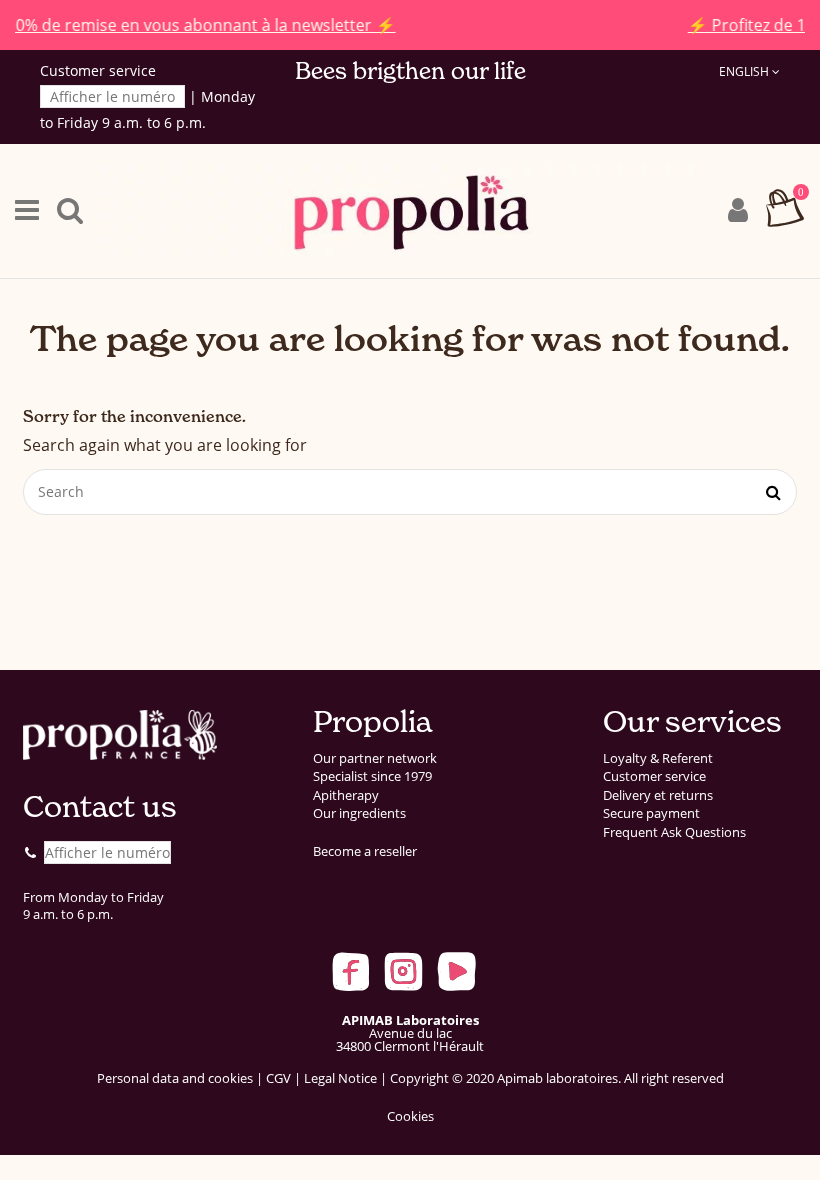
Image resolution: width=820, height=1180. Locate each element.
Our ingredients (359, 813)
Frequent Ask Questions (674, 832)
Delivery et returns (658, 795)
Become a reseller (365, 851)
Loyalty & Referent (658, 758)
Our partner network (375, 758)
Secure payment (651, 813)
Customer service (654, 776)
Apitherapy (346, 795)
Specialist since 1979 (372, 776)
